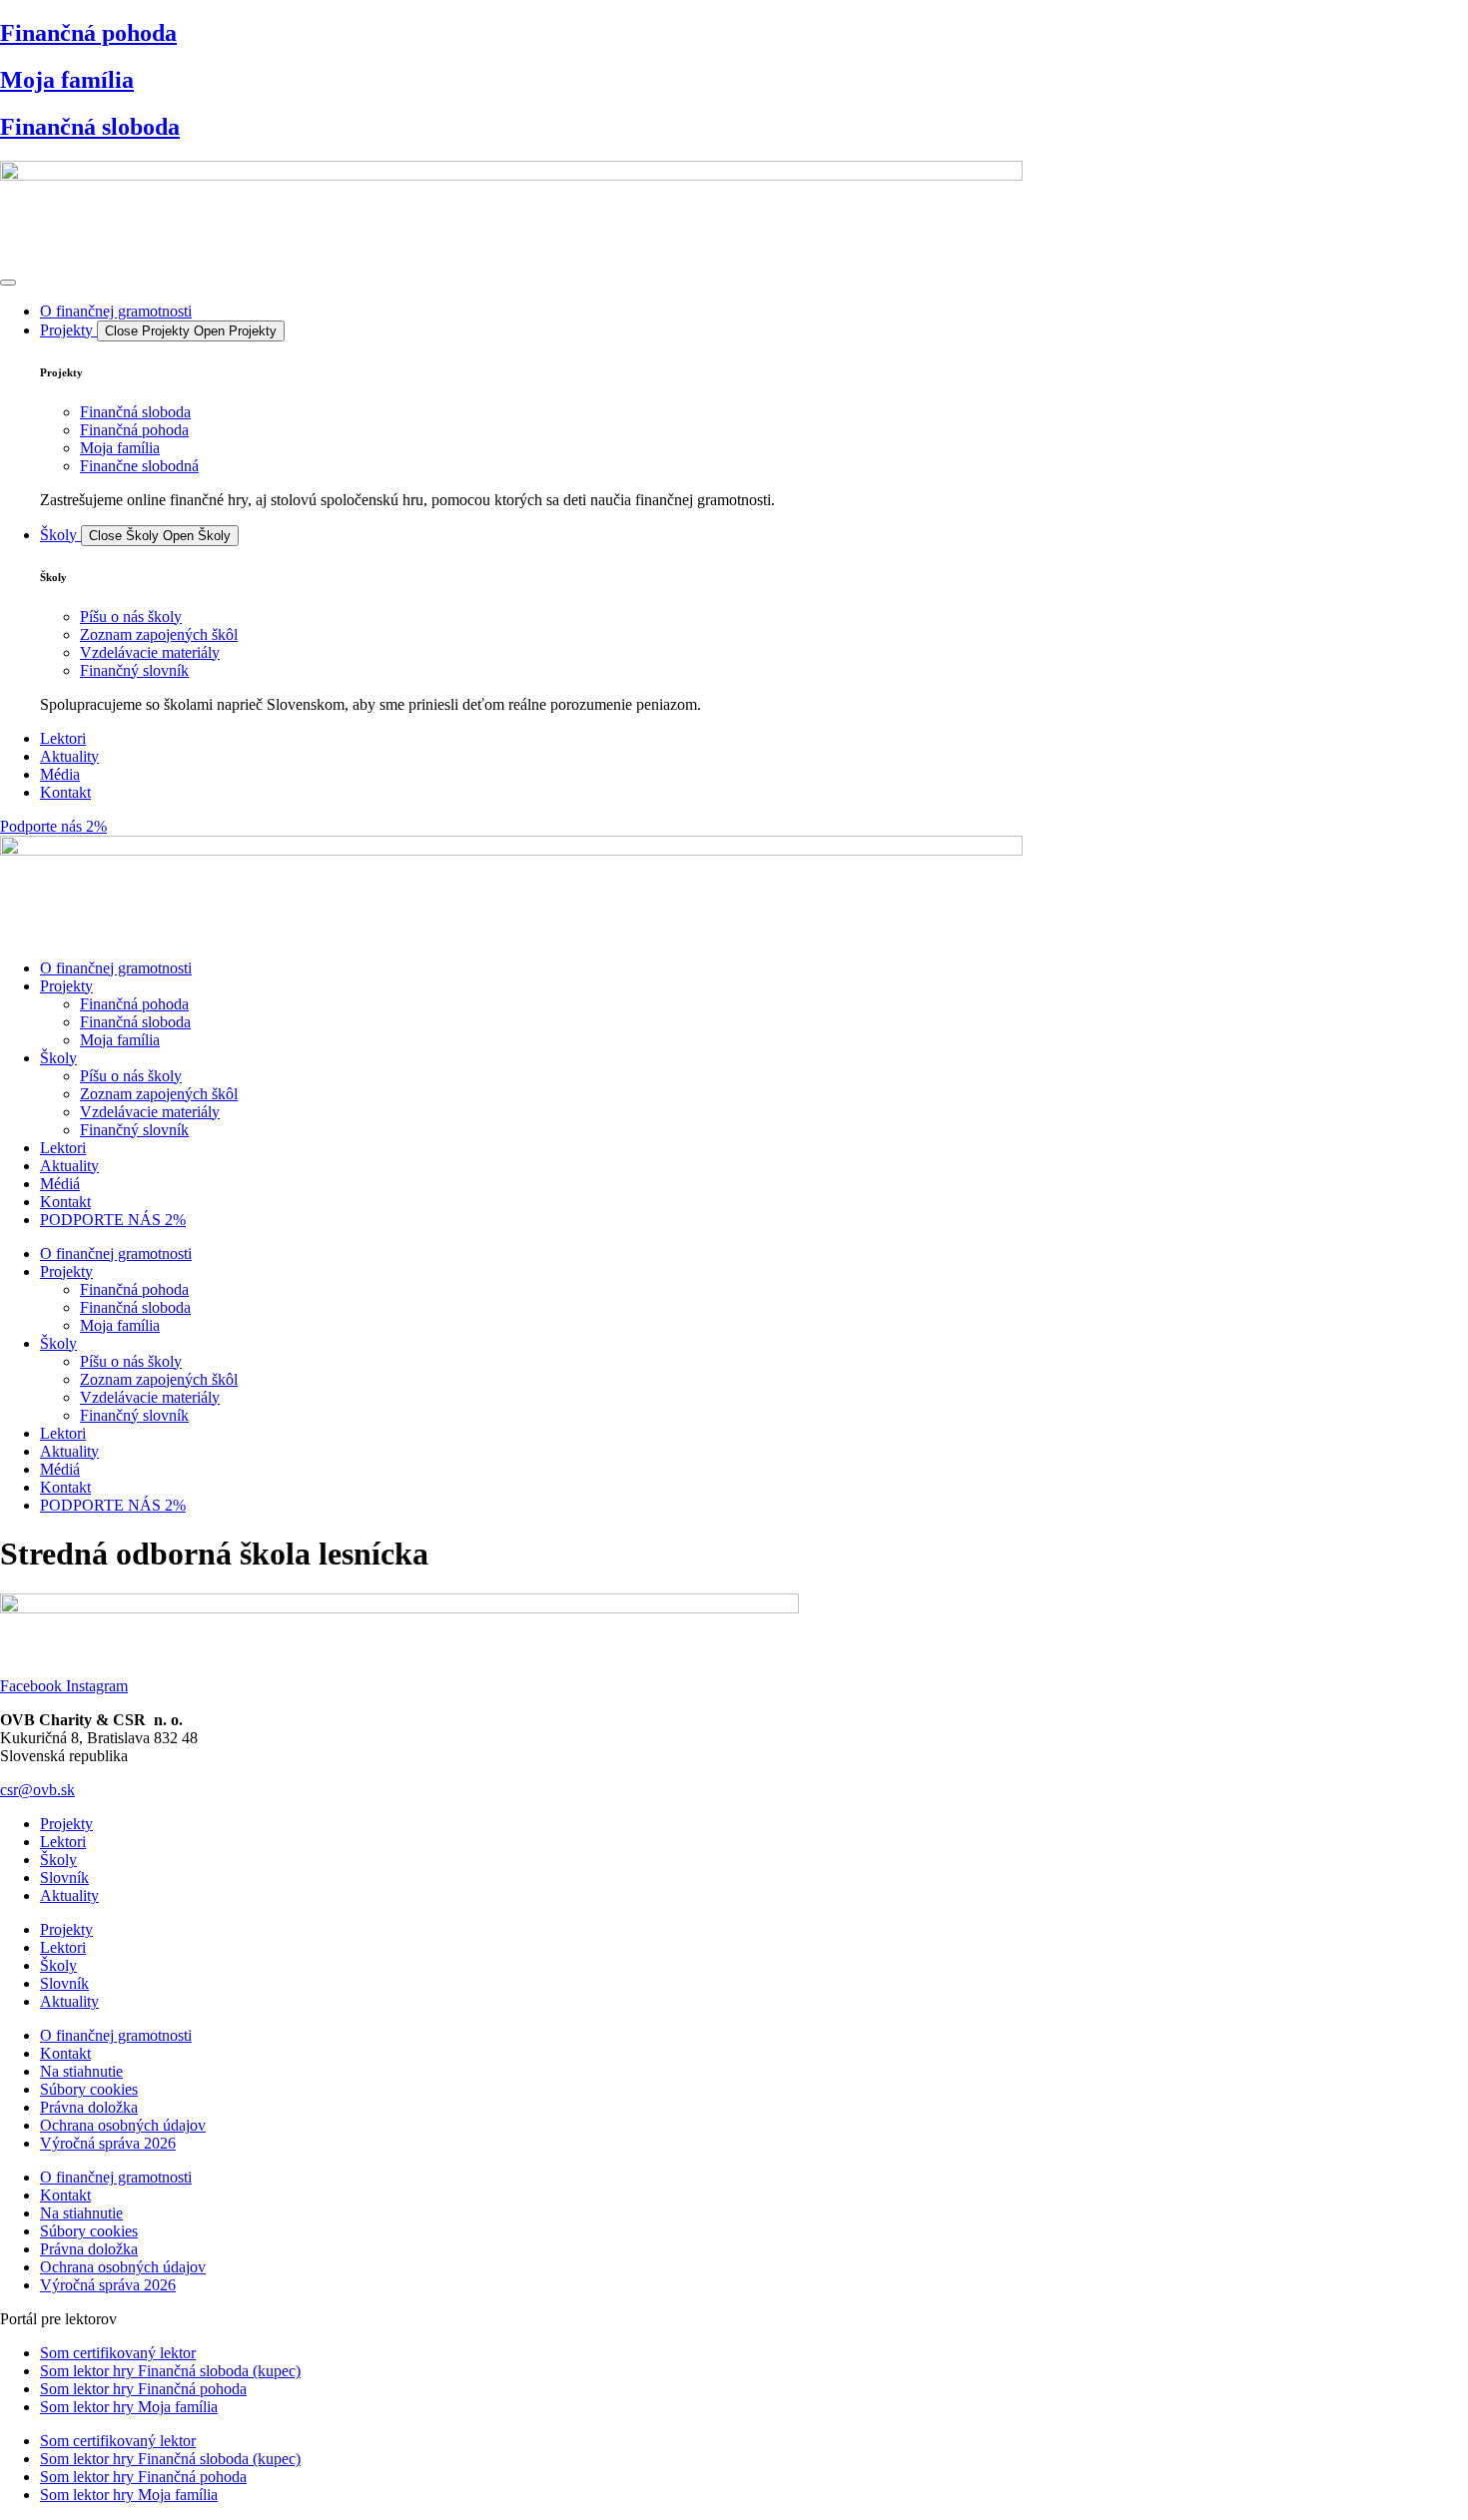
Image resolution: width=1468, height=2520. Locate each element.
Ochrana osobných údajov (123, 2125)
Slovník (64, 1878)
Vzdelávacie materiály (150, 1112)
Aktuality (69, 1166)
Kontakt (65, 1202)
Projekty (66, 986)
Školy (58, 1058)
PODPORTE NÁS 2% (113, 1220)
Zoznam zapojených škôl (159, 1094)
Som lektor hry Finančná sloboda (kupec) (170, 2371)
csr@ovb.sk (37, 1790)
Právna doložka (89, 2107)
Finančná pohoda (88, 33)
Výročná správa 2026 (108, 2143)
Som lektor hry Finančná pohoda (143, 2389)
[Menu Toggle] (8, 283)
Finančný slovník (134, 1130)
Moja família (67, 80)
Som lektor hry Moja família (129, 2407)
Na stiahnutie (81, 2071)
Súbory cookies (89, 2089)
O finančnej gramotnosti (116, 968)
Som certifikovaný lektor (118, 2353)
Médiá (60, 1184)
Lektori (63, 1148)
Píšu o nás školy (131, 1076)
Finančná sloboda (90, 127)
